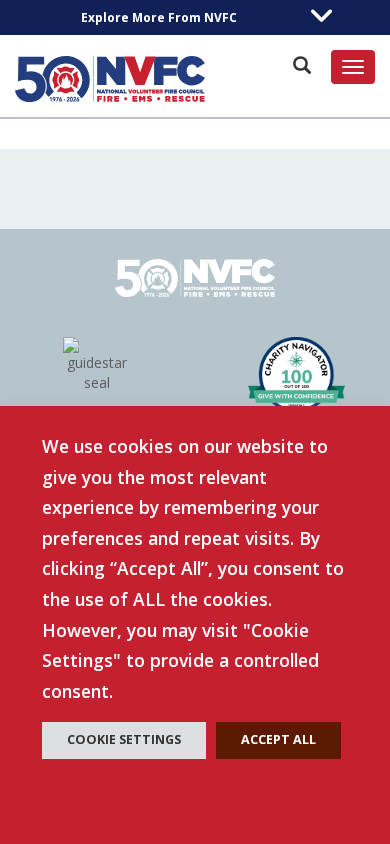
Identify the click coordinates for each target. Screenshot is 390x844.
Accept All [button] (278, 739)
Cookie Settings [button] (124, 739)
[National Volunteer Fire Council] (110, 79)
